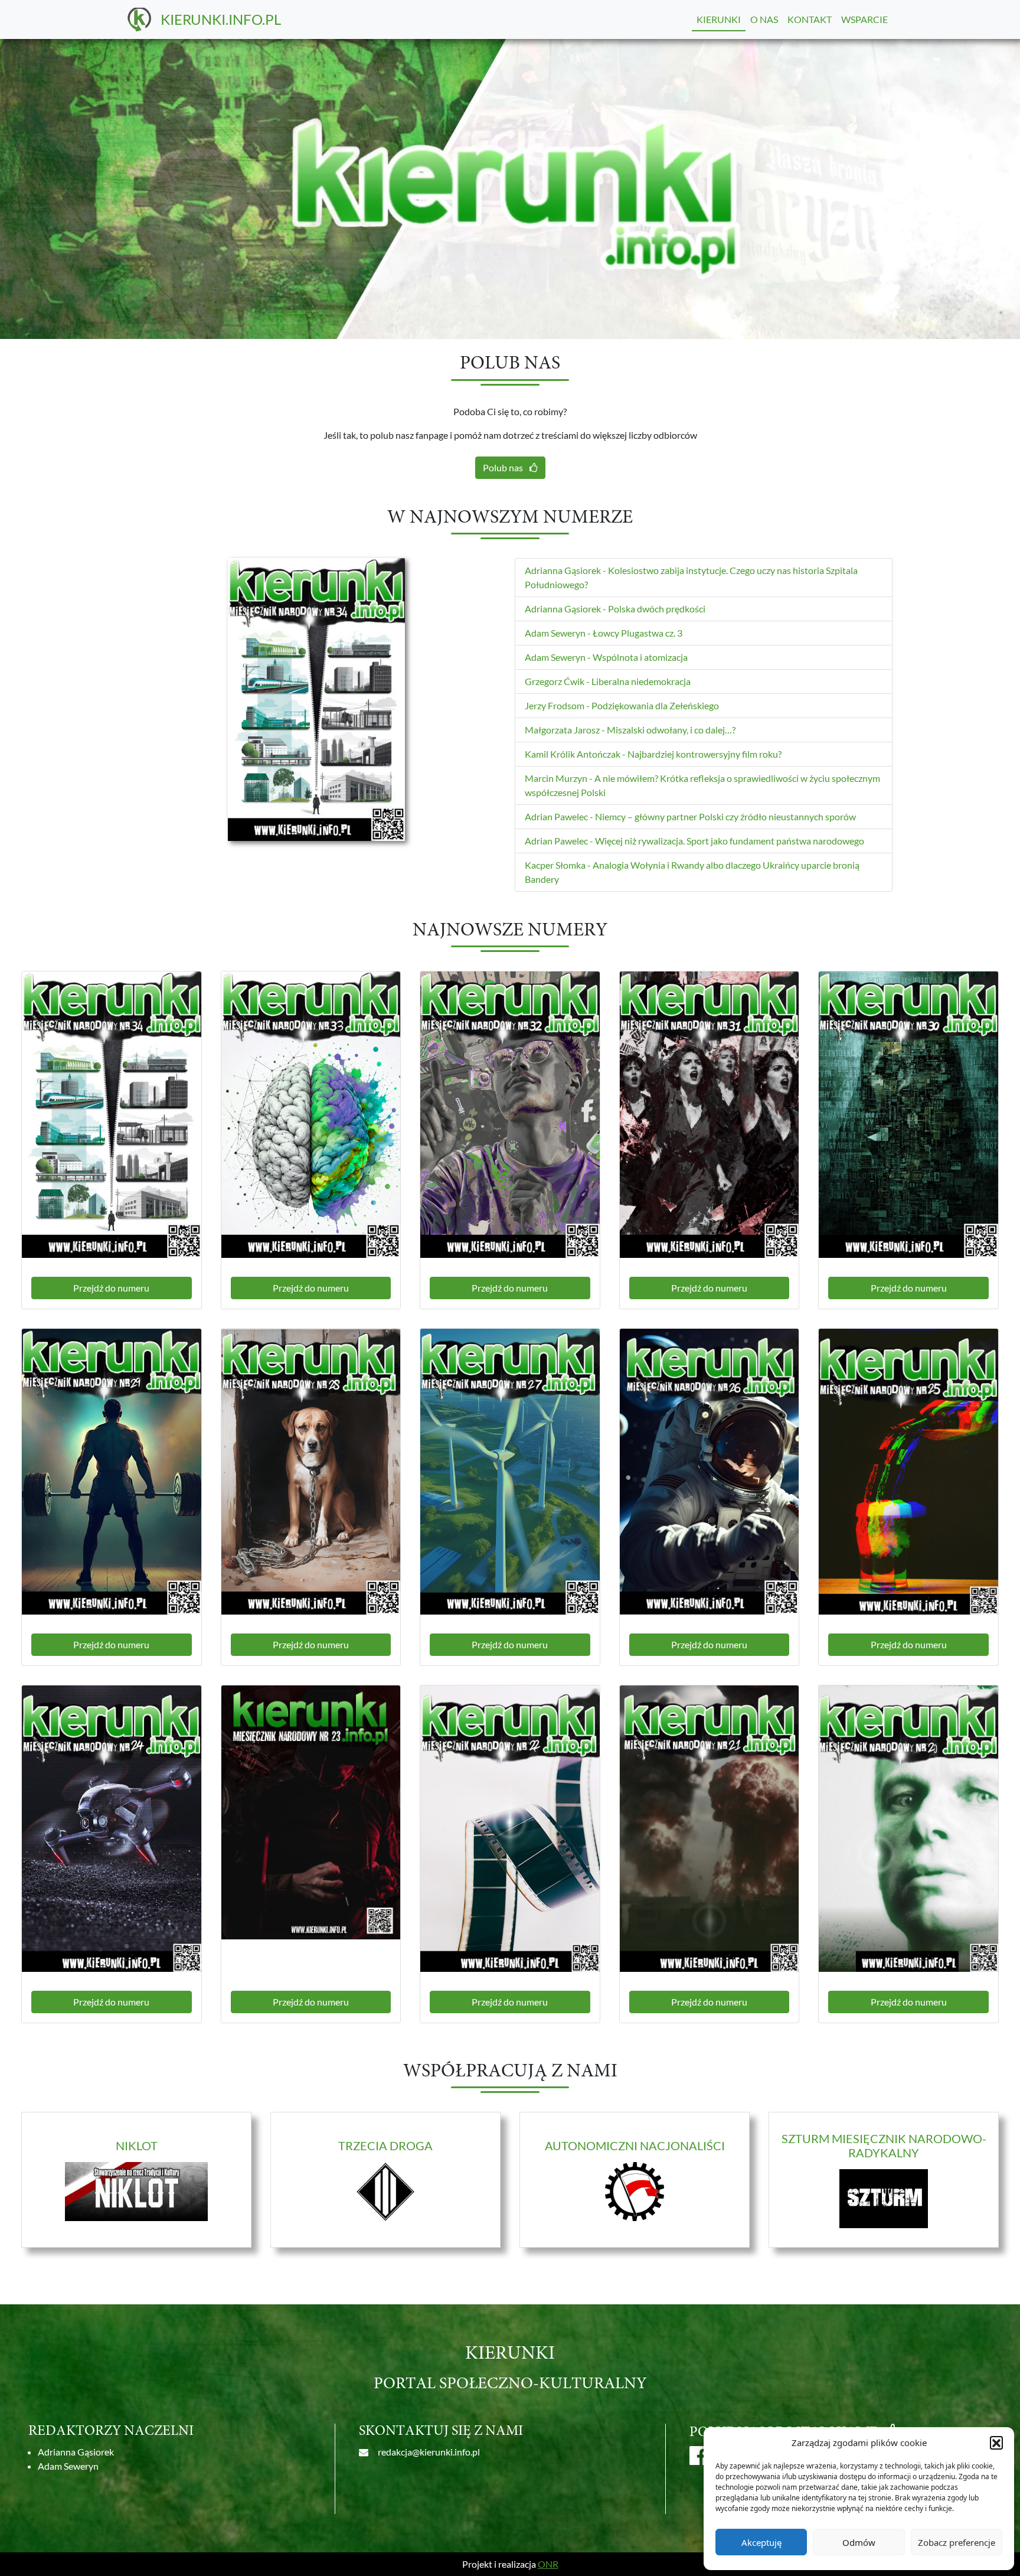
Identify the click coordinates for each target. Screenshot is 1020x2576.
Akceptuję (761, 2542)
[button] (996, 2443)
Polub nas (504, 467)
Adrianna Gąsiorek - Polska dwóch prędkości (615, 609)
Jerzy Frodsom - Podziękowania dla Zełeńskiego (622, 705)
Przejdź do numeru (111, 1288)
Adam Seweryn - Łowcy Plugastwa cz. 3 (604, 633)
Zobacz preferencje (957, 2542)
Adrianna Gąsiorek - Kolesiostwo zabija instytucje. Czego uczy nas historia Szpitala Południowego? (691, 577)
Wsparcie (864, 19)
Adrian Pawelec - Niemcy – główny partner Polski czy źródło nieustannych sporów (690, 816)
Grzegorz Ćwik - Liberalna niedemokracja (608, 681)
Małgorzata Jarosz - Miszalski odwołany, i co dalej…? (630, 730)
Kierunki (719, 19)
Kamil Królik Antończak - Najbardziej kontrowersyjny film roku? (653, 754)
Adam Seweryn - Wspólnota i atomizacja (606, 657)
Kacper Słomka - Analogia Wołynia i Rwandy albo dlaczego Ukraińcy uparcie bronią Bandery (692, 872)
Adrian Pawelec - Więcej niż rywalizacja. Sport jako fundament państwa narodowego (694, 841)
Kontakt (810, 19)
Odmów (859, 2542)
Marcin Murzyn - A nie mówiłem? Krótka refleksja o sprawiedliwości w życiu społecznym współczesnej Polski (702, 785)
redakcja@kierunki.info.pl (429, 2452)
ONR (548, 2564)
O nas (764, 19)
